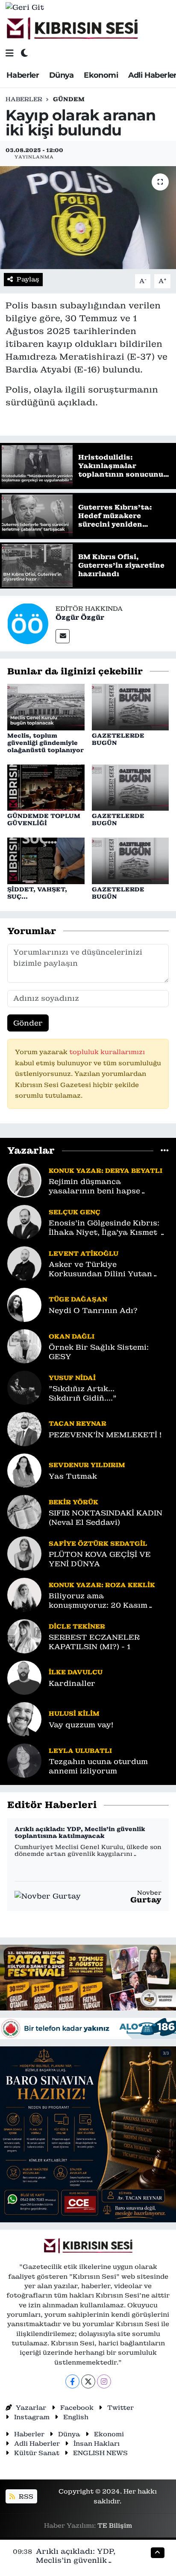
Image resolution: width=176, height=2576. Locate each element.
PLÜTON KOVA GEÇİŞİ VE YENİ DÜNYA (100, 1559)
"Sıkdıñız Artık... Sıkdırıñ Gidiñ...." (83, 1393)
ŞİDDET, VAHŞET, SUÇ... (37, 893)
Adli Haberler (37, 2443)
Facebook (77, 2407)
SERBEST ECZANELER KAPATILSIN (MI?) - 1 (94, 1642)
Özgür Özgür (80, 617)
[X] (88, 2381)
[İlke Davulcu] (24, 1677)
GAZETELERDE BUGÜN (118, 739)
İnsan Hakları (97, 2443)
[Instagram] (104, 2381)
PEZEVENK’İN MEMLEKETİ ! (105, 1435)
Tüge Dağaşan (78, 1299)
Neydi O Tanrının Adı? (93, 1311)
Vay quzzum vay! (81, 1725)
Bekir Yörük (73, 1502)
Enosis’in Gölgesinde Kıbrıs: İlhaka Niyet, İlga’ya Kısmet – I (107, 1228)
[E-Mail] (63, 636)
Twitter (120, 2407)
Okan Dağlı (72, 1336)
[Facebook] (72, 2381)
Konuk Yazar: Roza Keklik (102, 1585)
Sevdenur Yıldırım (87, 1465)
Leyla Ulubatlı (80, 1751)
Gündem (69, 99)
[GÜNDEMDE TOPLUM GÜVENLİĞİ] (46, 787)
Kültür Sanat (37, 2453)
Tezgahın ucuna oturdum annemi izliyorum (98, 1766)
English (76, 2417)
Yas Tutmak (73, 1476)
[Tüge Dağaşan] (24, 1304)
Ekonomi (101, 75)
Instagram (32, 2417)
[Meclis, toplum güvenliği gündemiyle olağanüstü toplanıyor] (46, 706)
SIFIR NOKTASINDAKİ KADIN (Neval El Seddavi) (106, 1518)
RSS (25, 2496)
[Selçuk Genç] (24, 1222)
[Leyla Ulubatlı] (24, 1760)
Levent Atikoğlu (84, 1253)
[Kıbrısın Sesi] (72, 29)
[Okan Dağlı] (24, 1346)
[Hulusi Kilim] (24, 1719)
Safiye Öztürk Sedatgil (98, 1543)
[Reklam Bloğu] (88, 1977)
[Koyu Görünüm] (24, 53)
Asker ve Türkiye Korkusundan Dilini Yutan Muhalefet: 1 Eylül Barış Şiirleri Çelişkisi (100, 1269)
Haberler (23, 75)
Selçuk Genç (75, 1212)
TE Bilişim (115, 2525)
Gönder (28, 1023)
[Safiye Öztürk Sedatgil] (24, 1553)
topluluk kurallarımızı (107, 1052)
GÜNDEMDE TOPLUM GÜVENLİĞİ (44, 819)
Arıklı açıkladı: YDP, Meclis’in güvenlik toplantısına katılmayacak (80, 1833)
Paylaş (28, 279)
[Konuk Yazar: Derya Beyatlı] (24, 1180)
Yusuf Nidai (72, 1378)
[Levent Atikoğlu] (24, 1263)
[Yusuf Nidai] (24, 1387)
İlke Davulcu (76, 1672)
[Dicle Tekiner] (24, 1636)
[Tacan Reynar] (24, 1429)
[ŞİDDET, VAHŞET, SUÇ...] (46, 860)
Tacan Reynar (78, 1423)
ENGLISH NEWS (100, 2453)
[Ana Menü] (10, 53)
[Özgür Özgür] (28, 623)
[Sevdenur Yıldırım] (24, 1470)
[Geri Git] (25, 7)
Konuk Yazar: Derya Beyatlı (106, 1171)
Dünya (62, 75)
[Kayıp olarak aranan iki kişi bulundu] (88, 218)
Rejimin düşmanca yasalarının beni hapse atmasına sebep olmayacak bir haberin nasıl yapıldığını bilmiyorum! (105, 1186)
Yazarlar (31, 2407)
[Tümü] (165, 1150)
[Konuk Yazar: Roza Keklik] (24, 1594)
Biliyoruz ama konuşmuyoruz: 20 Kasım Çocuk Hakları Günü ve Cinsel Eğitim (107, 1601)
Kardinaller (72, 1684)
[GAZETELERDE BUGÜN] (131, 706)
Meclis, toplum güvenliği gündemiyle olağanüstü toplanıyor (45, 743)
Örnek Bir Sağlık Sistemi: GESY (99, 1352)
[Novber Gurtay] (48, 1896)
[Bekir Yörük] (24, 1512)
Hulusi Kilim (74, 1713)
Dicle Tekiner (77, 1626)
